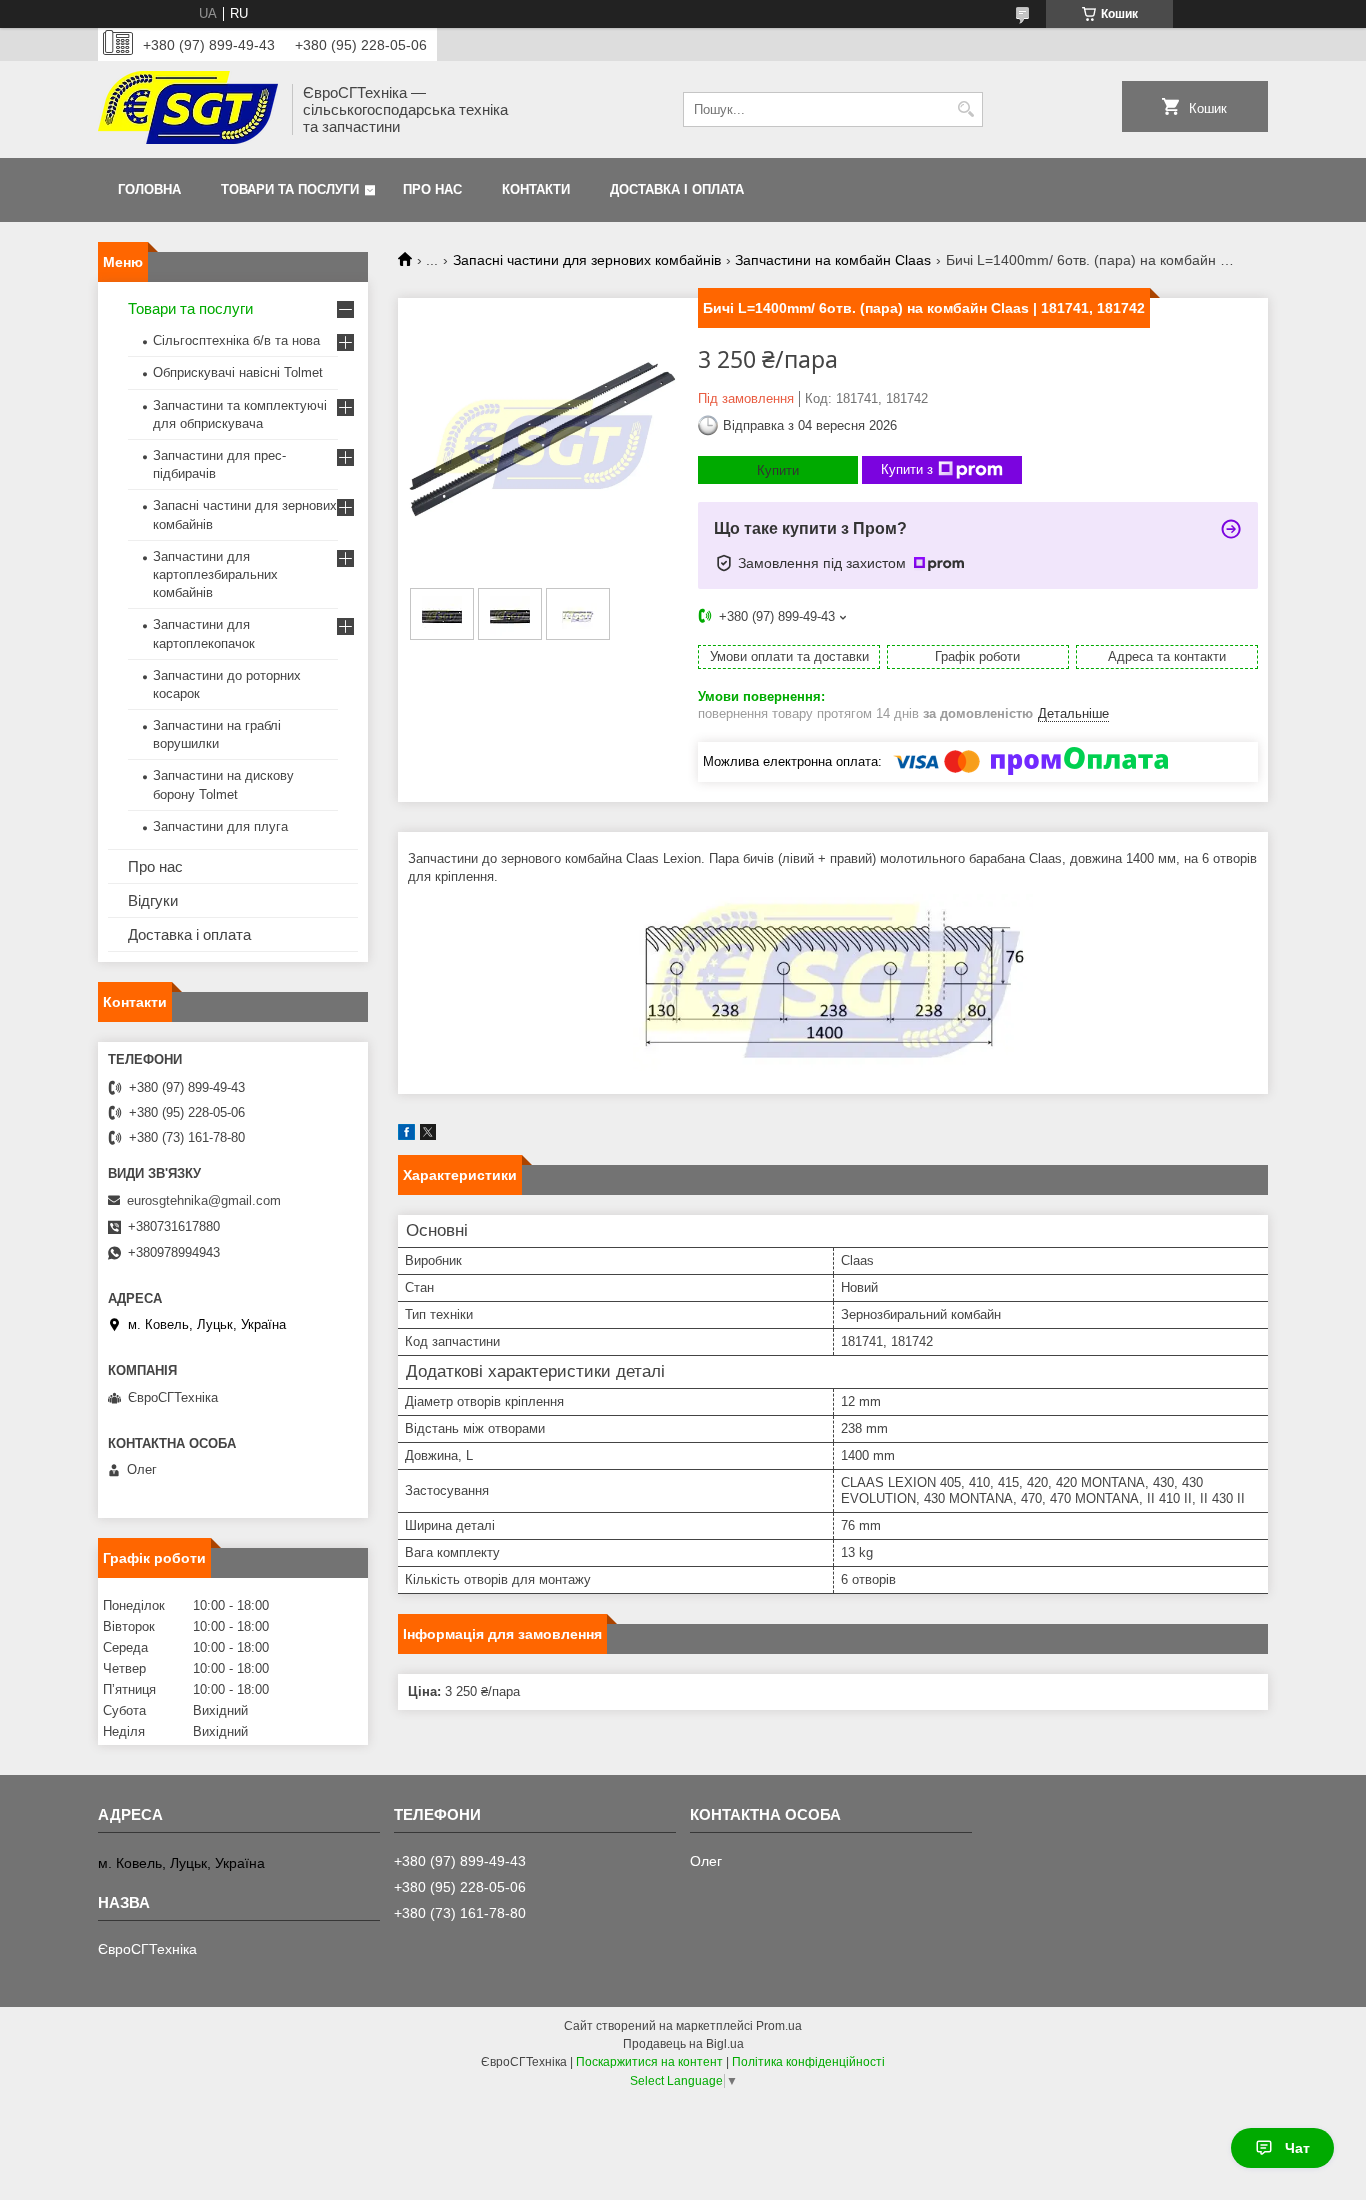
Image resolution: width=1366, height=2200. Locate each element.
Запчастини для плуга (220, 826)
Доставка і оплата (677, 189)
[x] (428, 1135)
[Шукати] (965, 109)
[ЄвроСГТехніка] (188, 109)
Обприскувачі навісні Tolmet (238, 372)
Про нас (432, 189)
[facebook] (406, 1135)
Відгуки (153, 900)
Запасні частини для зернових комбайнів (587, 260)
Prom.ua (779, 2026)
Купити (778, 470)
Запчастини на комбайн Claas (833, 260)
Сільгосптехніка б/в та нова (236, 340)
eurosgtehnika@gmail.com (204, 1200)
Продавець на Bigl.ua (683, 2044)
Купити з (907, 469)
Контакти (536, 189)
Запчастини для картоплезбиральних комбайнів (215, 574)
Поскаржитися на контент (649, 2062)
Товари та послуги (290, 189)
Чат (1297, 2148)
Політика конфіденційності (808, 2062)
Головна (149, 189)
